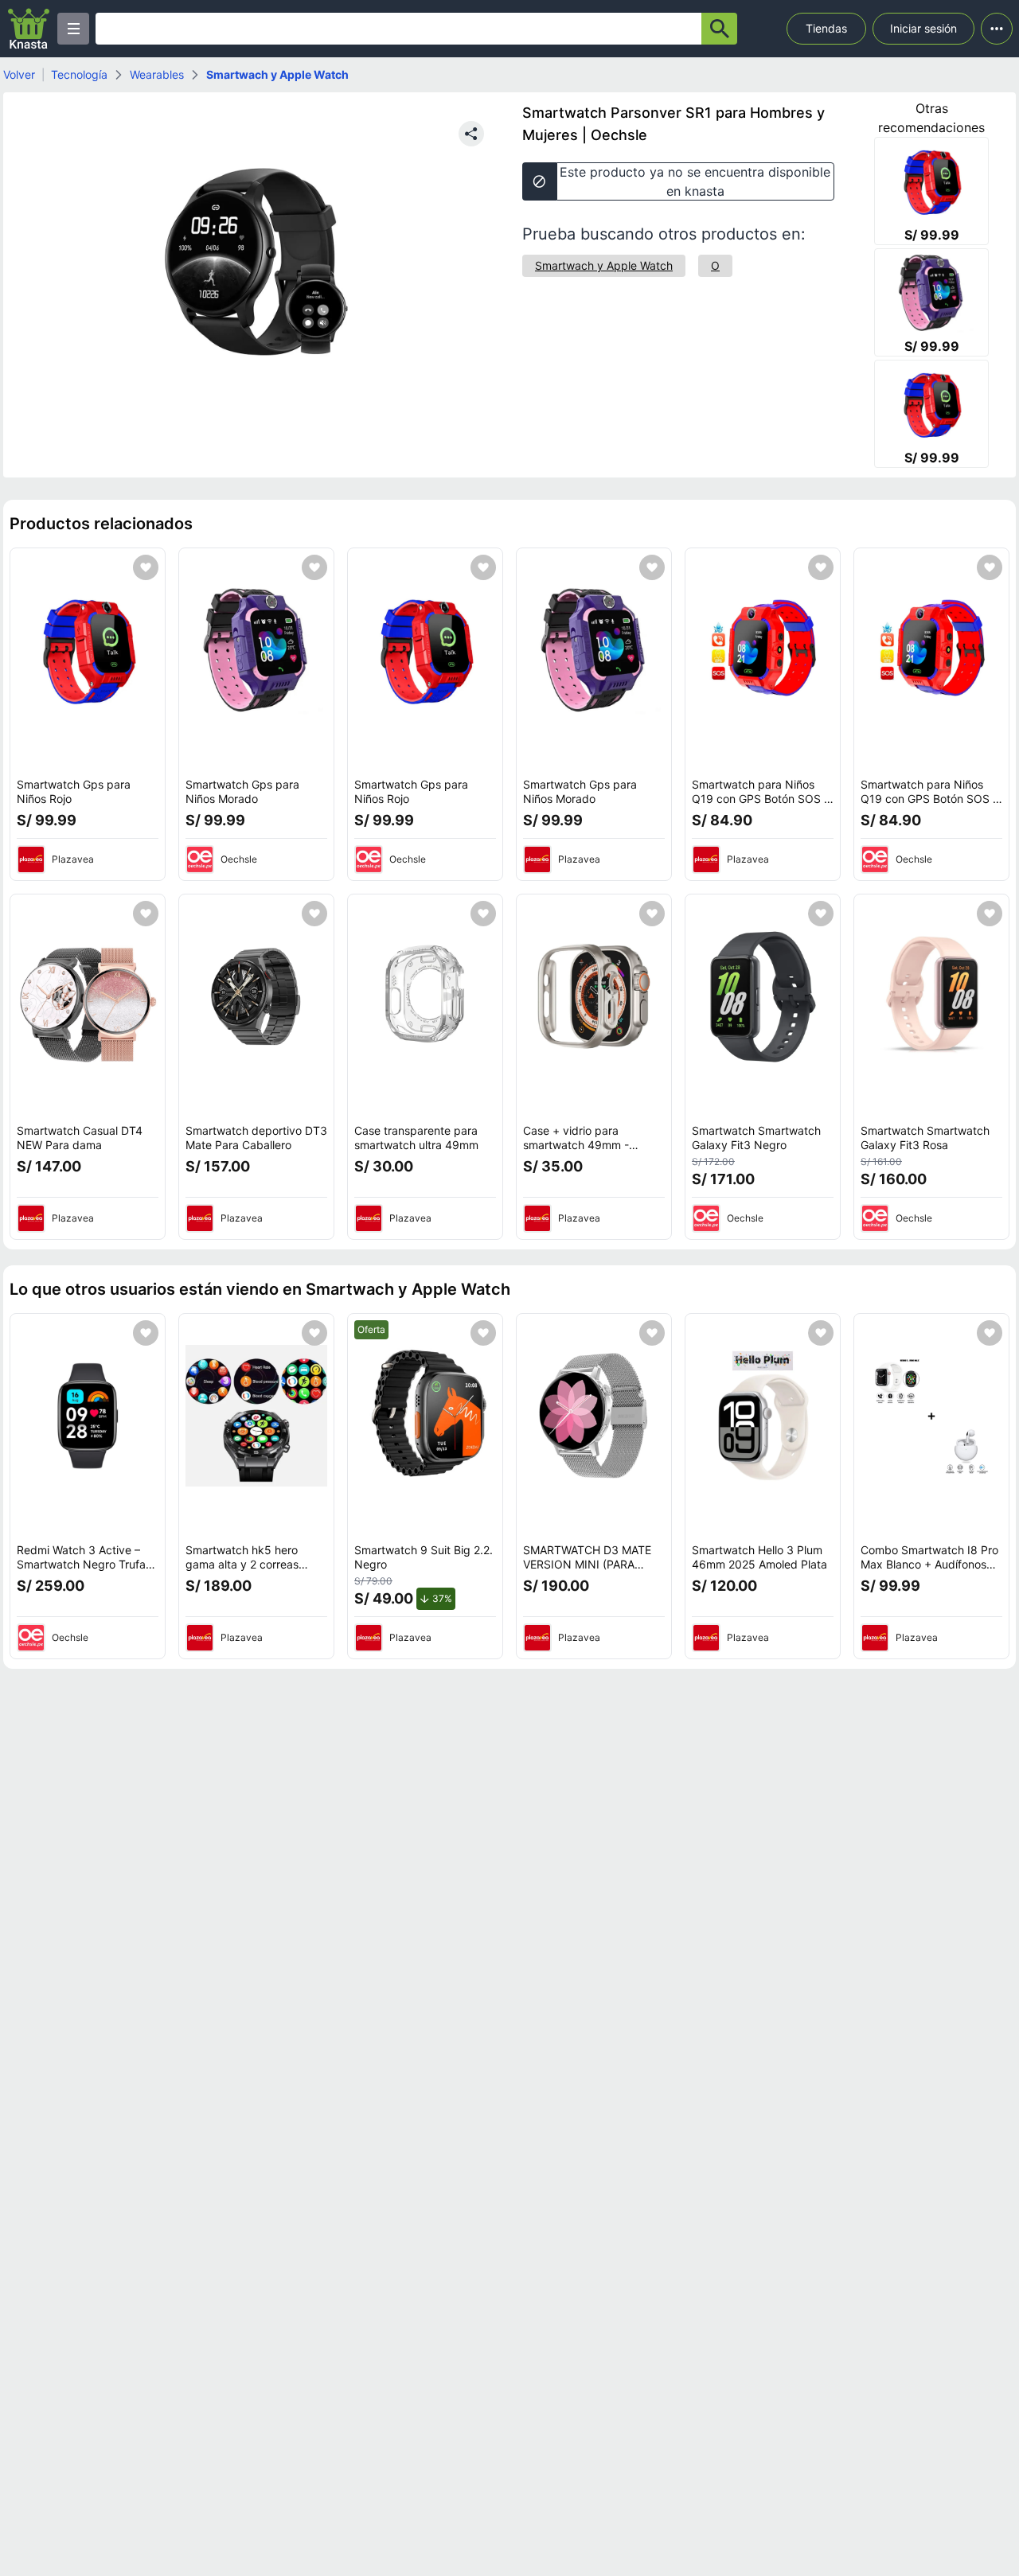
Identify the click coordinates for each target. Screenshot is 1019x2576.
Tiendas (826, 28)
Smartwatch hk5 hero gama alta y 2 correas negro (242, 1564)
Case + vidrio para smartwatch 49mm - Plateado (576, 1144)
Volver (19, 74)
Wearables (157, 74)
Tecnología (79, 74)
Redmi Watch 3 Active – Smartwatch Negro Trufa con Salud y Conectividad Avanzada (84, 1571)
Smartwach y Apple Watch (277, 74)
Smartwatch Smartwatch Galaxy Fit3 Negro (756, 1138)
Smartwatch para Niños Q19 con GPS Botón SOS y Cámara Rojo (761, 798)
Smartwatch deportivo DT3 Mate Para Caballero (256, 1138)
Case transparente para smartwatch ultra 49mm (416, 1138)
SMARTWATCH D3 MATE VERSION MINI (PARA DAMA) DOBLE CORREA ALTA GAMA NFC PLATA (587, 1571)
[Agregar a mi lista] (146, 567)
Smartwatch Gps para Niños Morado (242, 791)
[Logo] (29, 29)
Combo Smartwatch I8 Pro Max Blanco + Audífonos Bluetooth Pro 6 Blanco (929, 1564)
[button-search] (719, 29)
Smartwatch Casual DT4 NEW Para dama (80, 1138)
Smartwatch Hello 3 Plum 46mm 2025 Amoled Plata (759, 1557)
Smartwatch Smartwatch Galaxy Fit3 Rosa (925, 1138)
